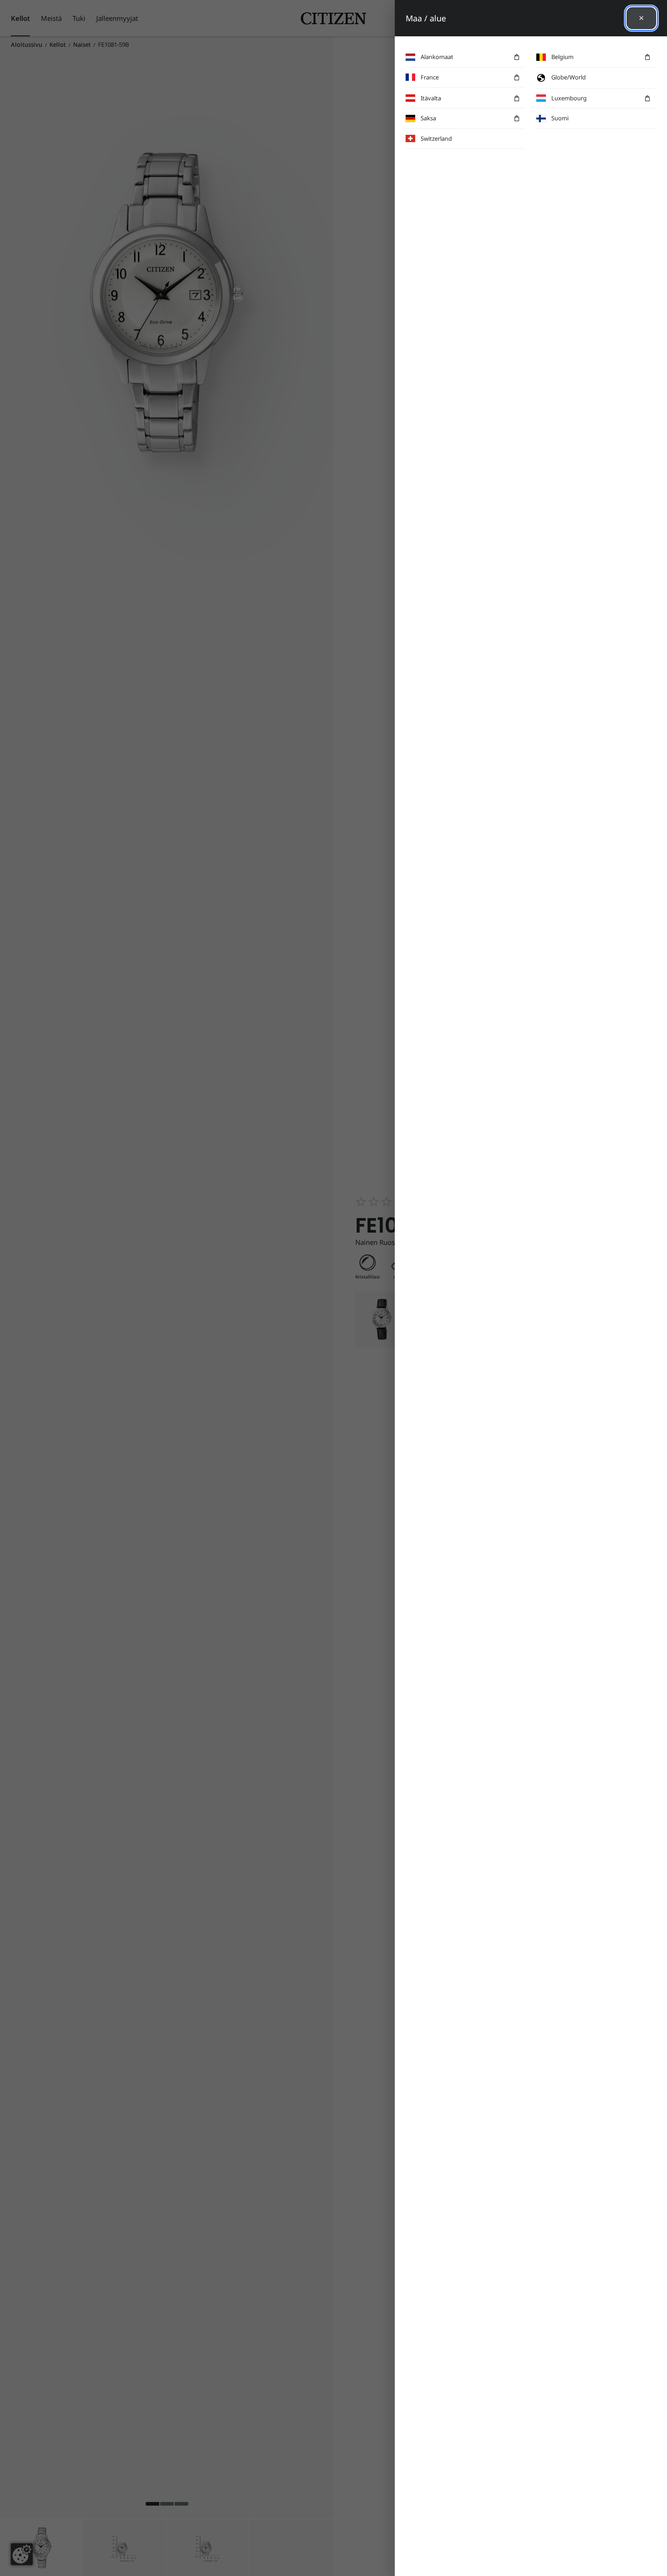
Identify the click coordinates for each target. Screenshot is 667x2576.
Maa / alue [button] (426, 18)
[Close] (641, 18)
